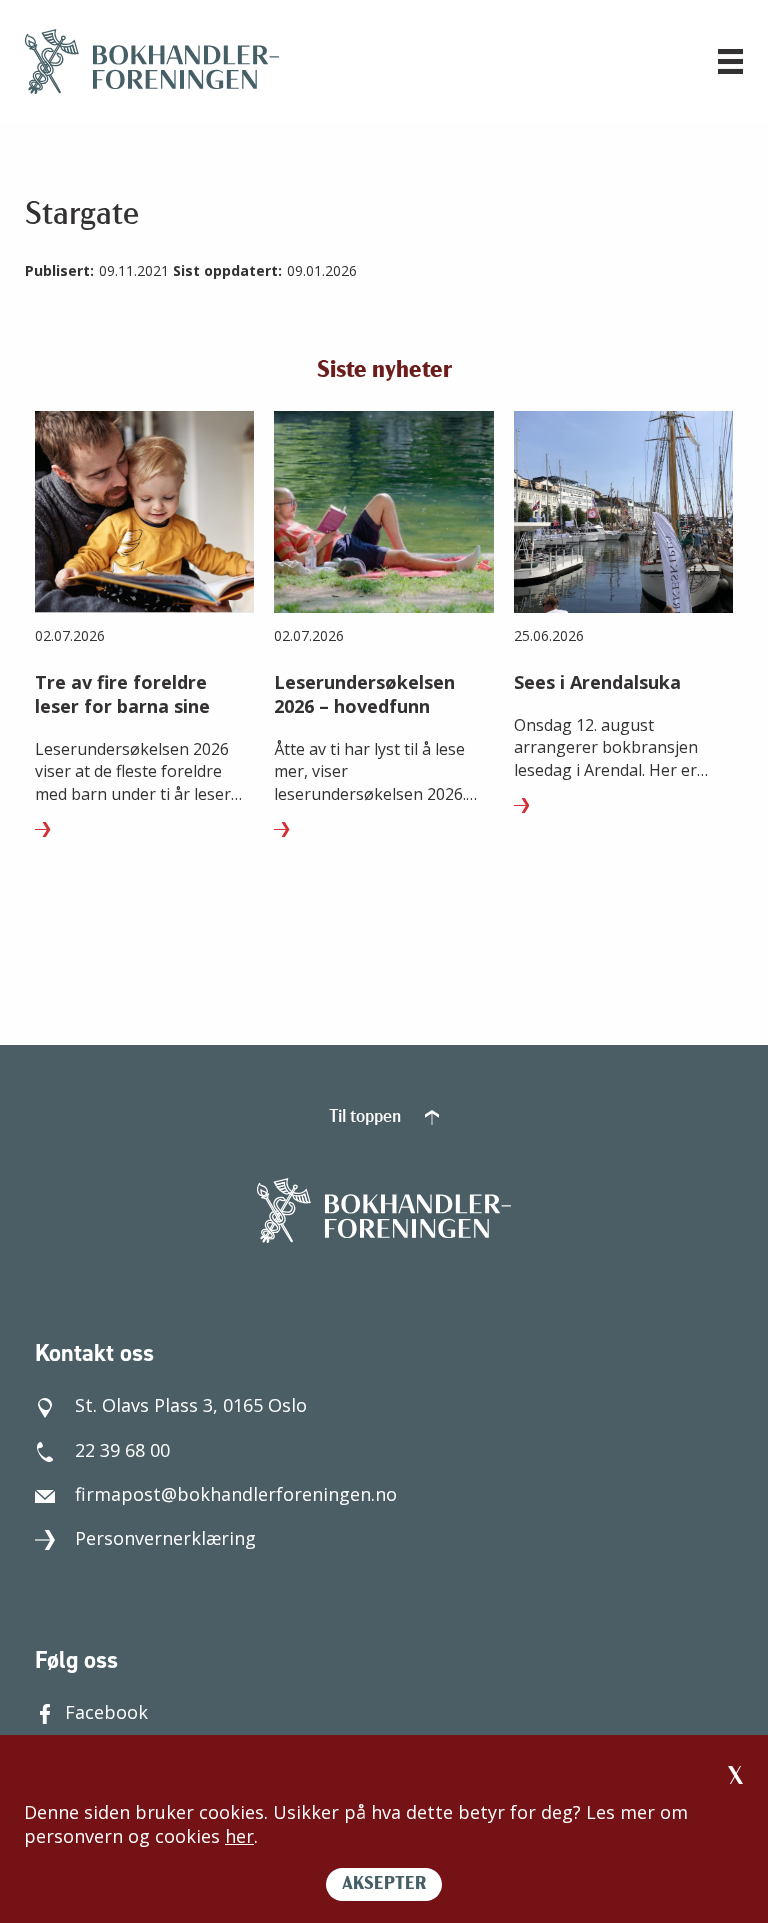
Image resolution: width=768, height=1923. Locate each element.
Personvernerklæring (165, 1538)
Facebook (106, 1712)
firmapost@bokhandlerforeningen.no (236, 1494)
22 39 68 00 (122, 1450)
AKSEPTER (384, 1885)
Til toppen (367, 1118)
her (239, 1836)
